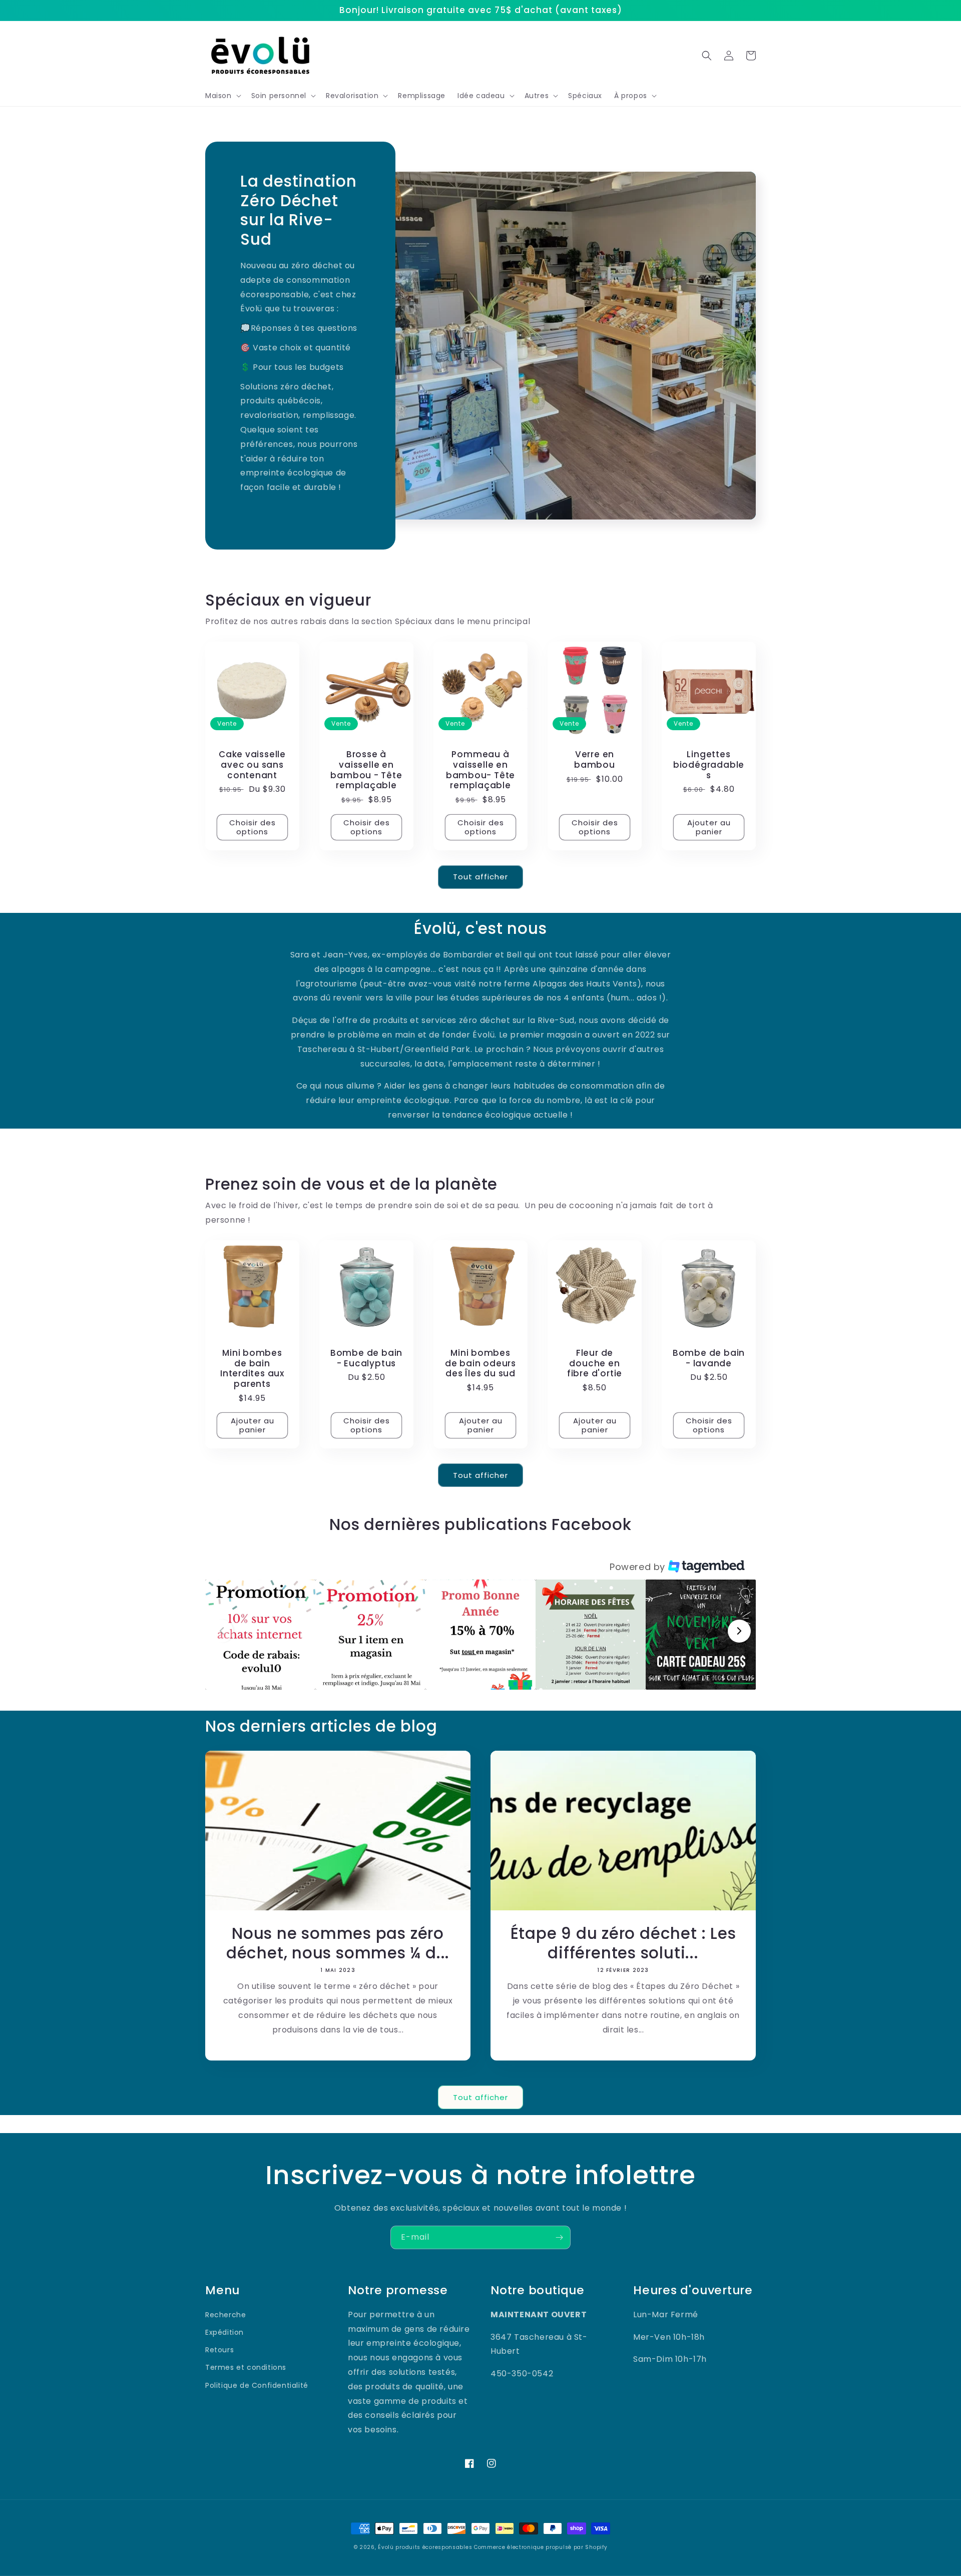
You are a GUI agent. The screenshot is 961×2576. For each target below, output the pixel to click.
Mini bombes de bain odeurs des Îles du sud (480, 1363)
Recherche (225, 2315)
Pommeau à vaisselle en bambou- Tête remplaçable (480, 770)
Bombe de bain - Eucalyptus (366, 1358)
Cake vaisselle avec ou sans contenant (252, 765)
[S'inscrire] (559, 2237)
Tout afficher (480, 877)
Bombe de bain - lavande (709, 1358)
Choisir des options (253, 827)
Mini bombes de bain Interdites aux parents (252, 1369)
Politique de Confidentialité (257, 2385)
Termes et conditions (246, 2367)
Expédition (224, 2332)
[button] (222, 96)
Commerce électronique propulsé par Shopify (541, 2547)
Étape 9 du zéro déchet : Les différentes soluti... (623, 1943)
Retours (219, 2350)
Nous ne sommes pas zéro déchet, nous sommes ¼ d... (338, 1943)
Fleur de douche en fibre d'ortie (595, 1363)
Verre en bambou (595, 760)
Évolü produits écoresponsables (425, 2547)
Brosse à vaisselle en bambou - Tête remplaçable (366, 770)
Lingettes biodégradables (709, 765)
